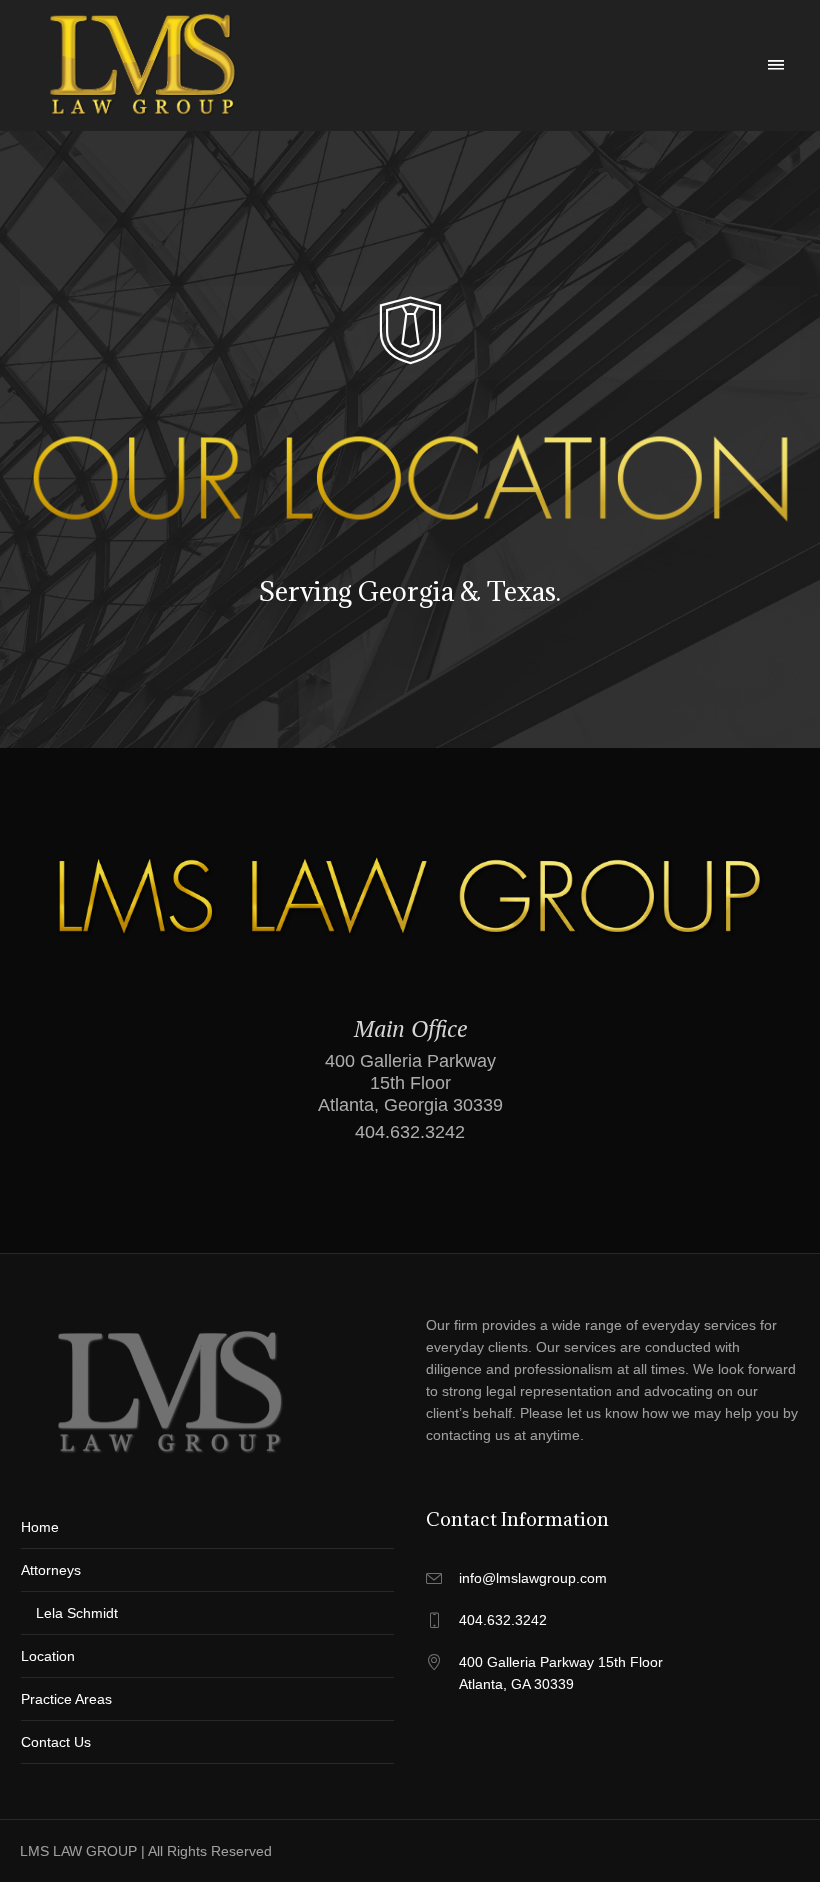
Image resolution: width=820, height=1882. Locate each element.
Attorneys (51, 1570)
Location (48, 1656)
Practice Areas (66, 1699)
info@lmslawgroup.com (533, 1578)
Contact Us (56, 1742)
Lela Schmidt (77, 1613)
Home (40, 1527)
